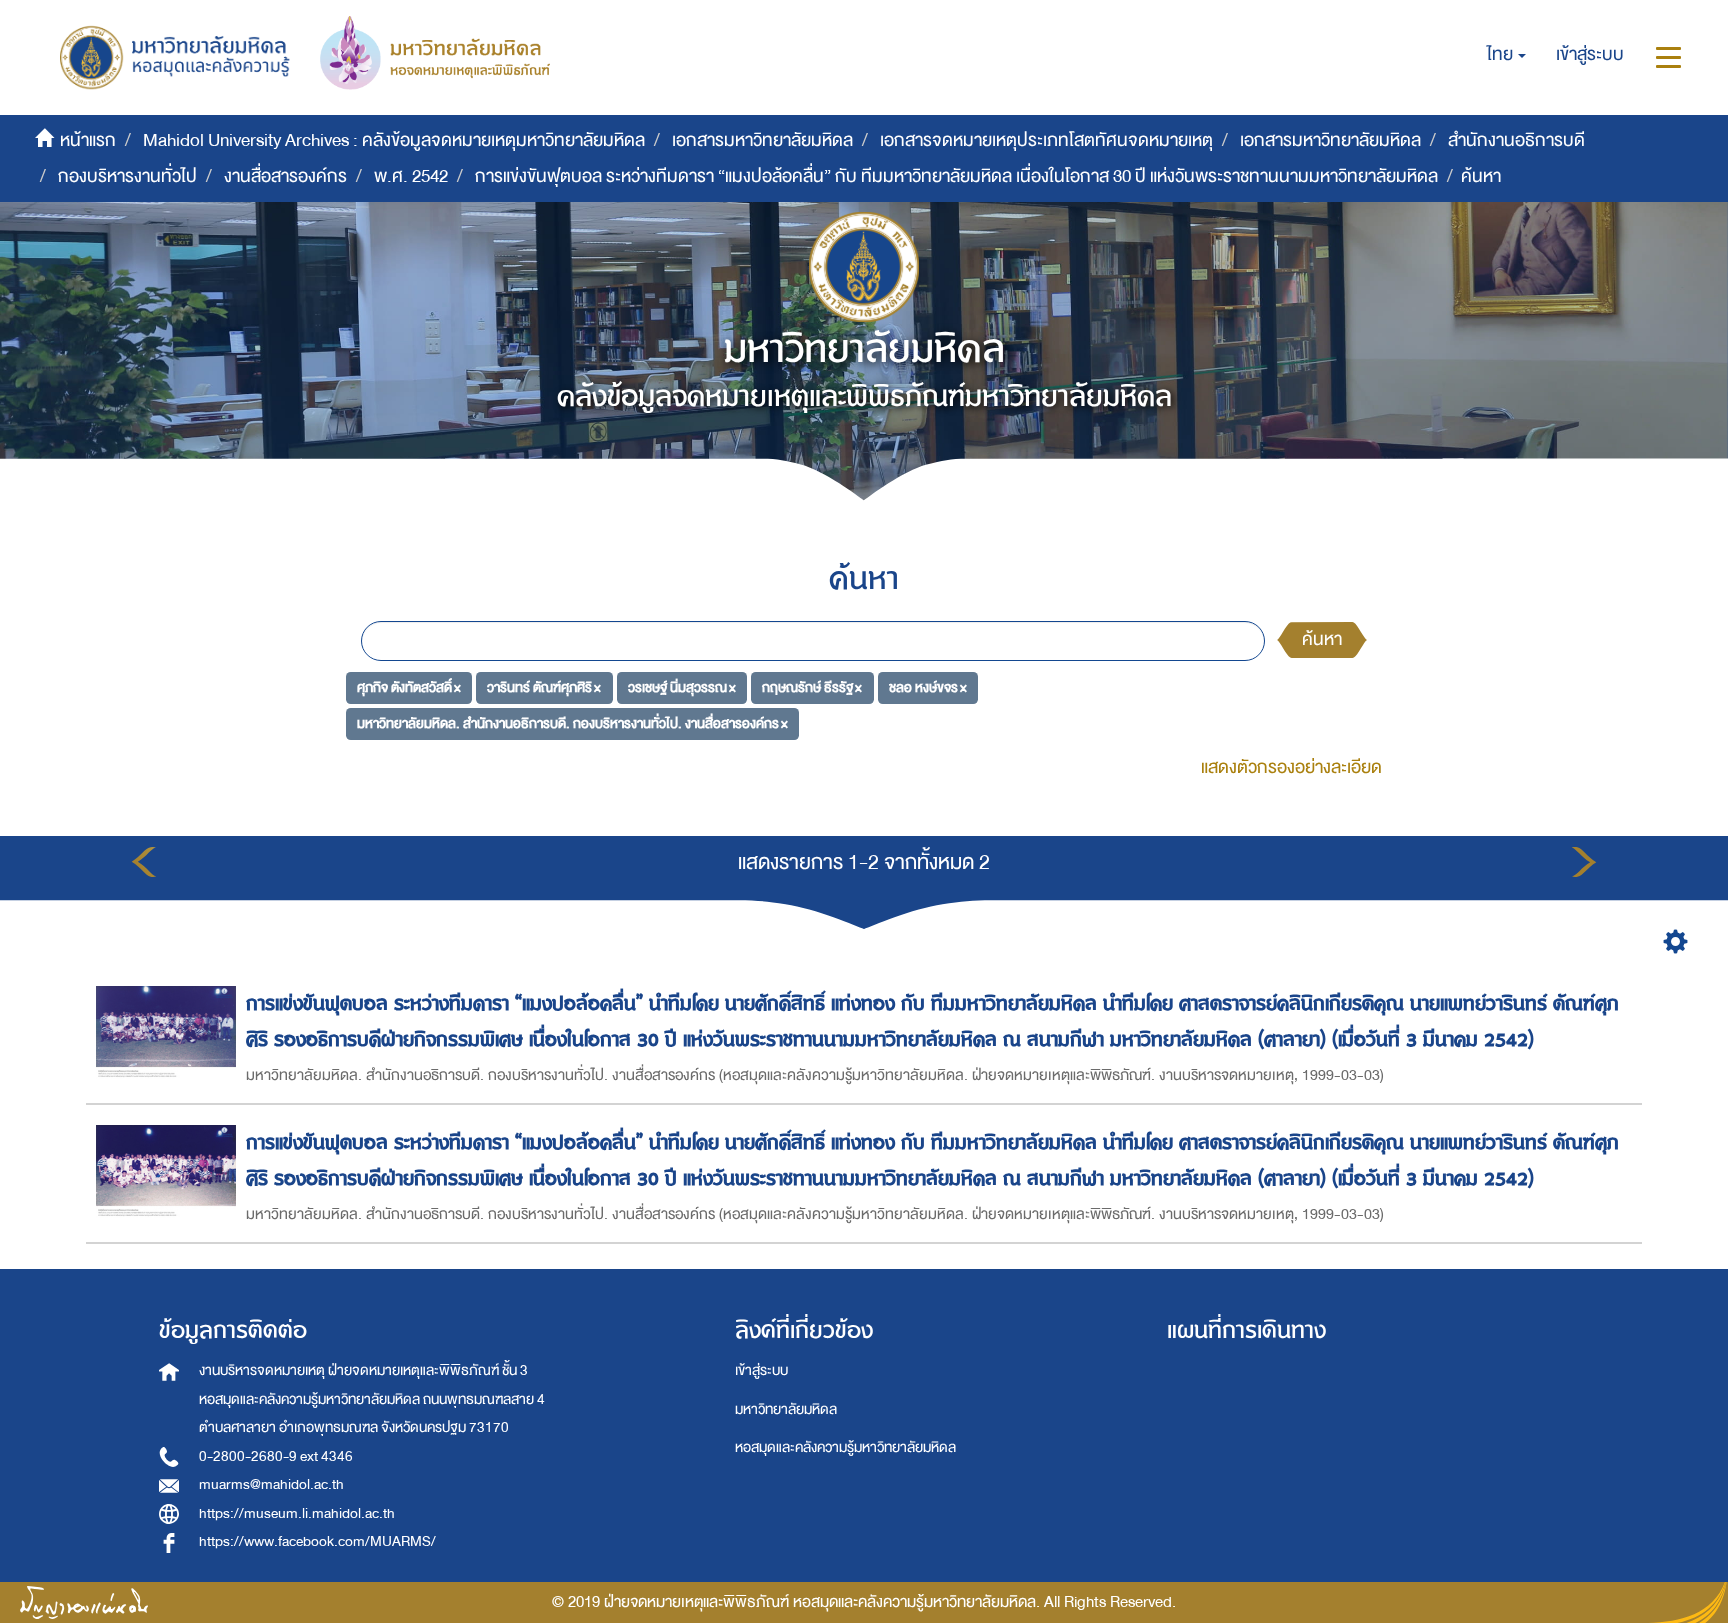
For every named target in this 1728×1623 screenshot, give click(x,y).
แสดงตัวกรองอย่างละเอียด (1291, 767)
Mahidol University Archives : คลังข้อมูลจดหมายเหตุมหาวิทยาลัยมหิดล (394, 140)
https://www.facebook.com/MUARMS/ (317, 1541)
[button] (1506, 55)
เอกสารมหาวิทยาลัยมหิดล (762, 140)
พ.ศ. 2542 (411, 176)
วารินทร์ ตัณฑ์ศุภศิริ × (544, 687)
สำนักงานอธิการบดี (1516, 140)
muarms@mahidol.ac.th (271, 1484)
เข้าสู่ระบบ (761, 1370)
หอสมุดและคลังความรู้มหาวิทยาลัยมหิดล (845, 1447)
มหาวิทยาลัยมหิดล (786, 1409)
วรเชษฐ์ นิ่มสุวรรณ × (682, 687)
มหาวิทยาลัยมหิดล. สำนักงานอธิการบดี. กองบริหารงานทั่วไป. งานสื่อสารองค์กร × (572, 722)
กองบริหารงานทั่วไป (127, 176)
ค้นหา (1322, 639)
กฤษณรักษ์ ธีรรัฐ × (812, 687)
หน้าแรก (88, 140)
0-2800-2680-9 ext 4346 (276, 1456)
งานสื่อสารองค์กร (285, 176)
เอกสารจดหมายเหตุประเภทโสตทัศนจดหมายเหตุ (1046, 140)
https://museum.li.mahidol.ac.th (297, 1513)
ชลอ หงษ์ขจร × (928, 687)
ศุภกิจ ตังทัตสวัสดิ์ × (409, 687)
